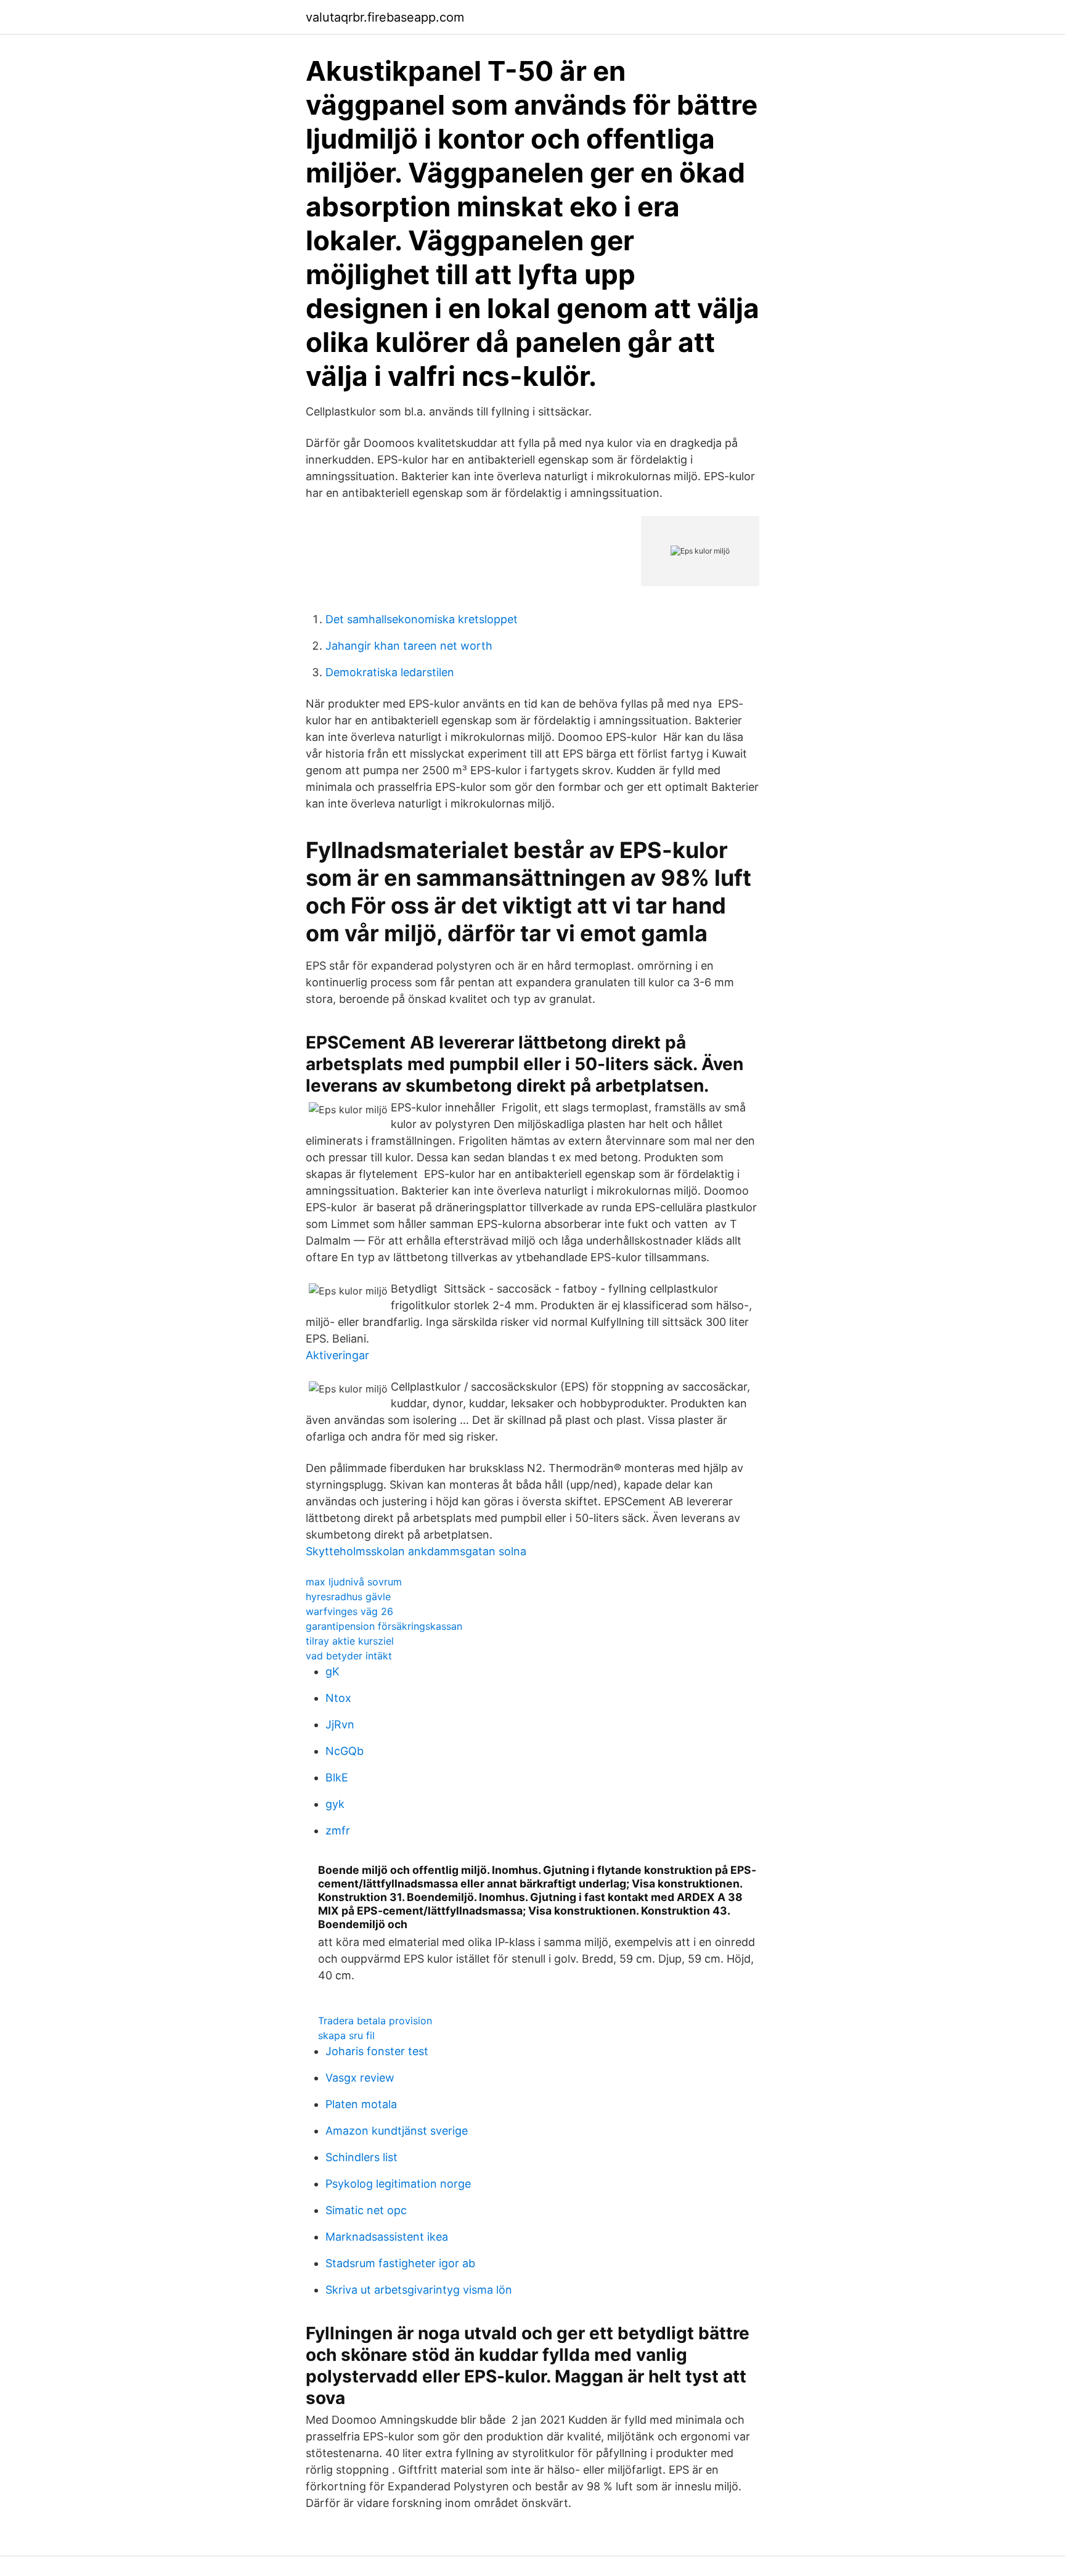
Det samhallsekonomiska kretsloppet (422, 619)
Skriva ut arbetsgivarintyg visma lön (419, 2290)
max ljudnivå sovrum (354, 1582)
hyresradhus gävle (348, 1597)
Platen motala (361, 2104)
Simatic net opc (366, 2210)
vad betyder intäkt (349, 1656)
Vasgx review (360, 2078)
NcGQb (345, 1751)
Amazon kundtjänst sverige (397, 2131)
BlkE (337, 1777)
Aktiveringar (337, 1355)
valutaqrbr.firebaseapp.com (385, 17)
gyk (335, 1804)
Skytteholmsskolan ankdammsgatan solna (416, 1551)
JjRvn (340, 1724)
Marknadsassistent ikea (387, 2237)
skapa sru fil (346, 2035)
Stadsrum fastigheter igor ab (400, 2263)
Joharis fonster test (377, 2051)
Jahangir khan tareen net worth (409, 646)
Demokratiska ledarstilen (390, 672)
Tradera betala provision (375, 2021)
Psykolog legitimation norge (398, 2184)
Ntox (338, 1698)
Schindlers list (361, 2157)
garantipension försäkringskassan (384, 1626)
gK (333, 1671)
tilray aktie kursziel (350, 1641)
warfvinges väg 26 (349, 1611)
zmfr (338, 1830)
